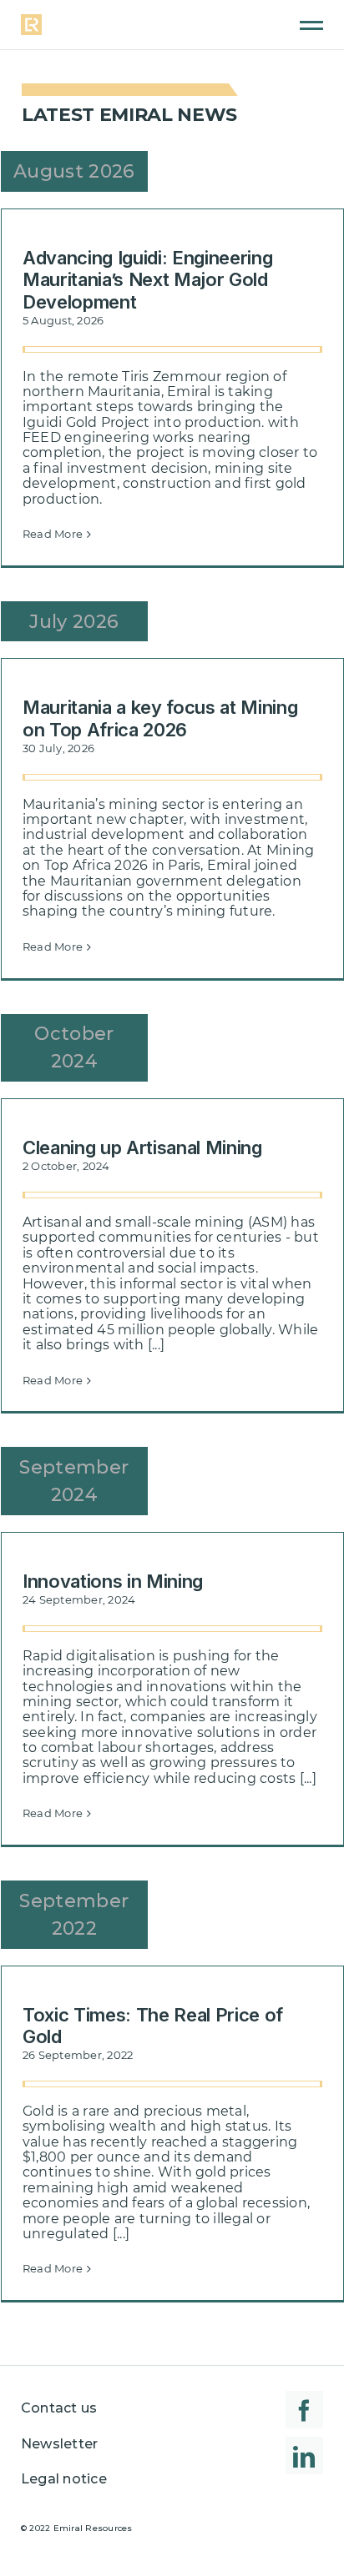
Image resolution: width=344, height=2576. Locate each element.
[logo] (31, 20)
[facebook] (304, 2410)
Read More (53, 534)
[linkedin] (304, 2455)
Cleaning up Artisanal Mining (142, 1147)
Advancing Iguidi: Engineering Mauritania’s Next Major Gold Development (147, 280)
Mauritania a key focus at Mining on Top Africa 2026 (160, 718)
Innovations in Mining (113, 1581)
